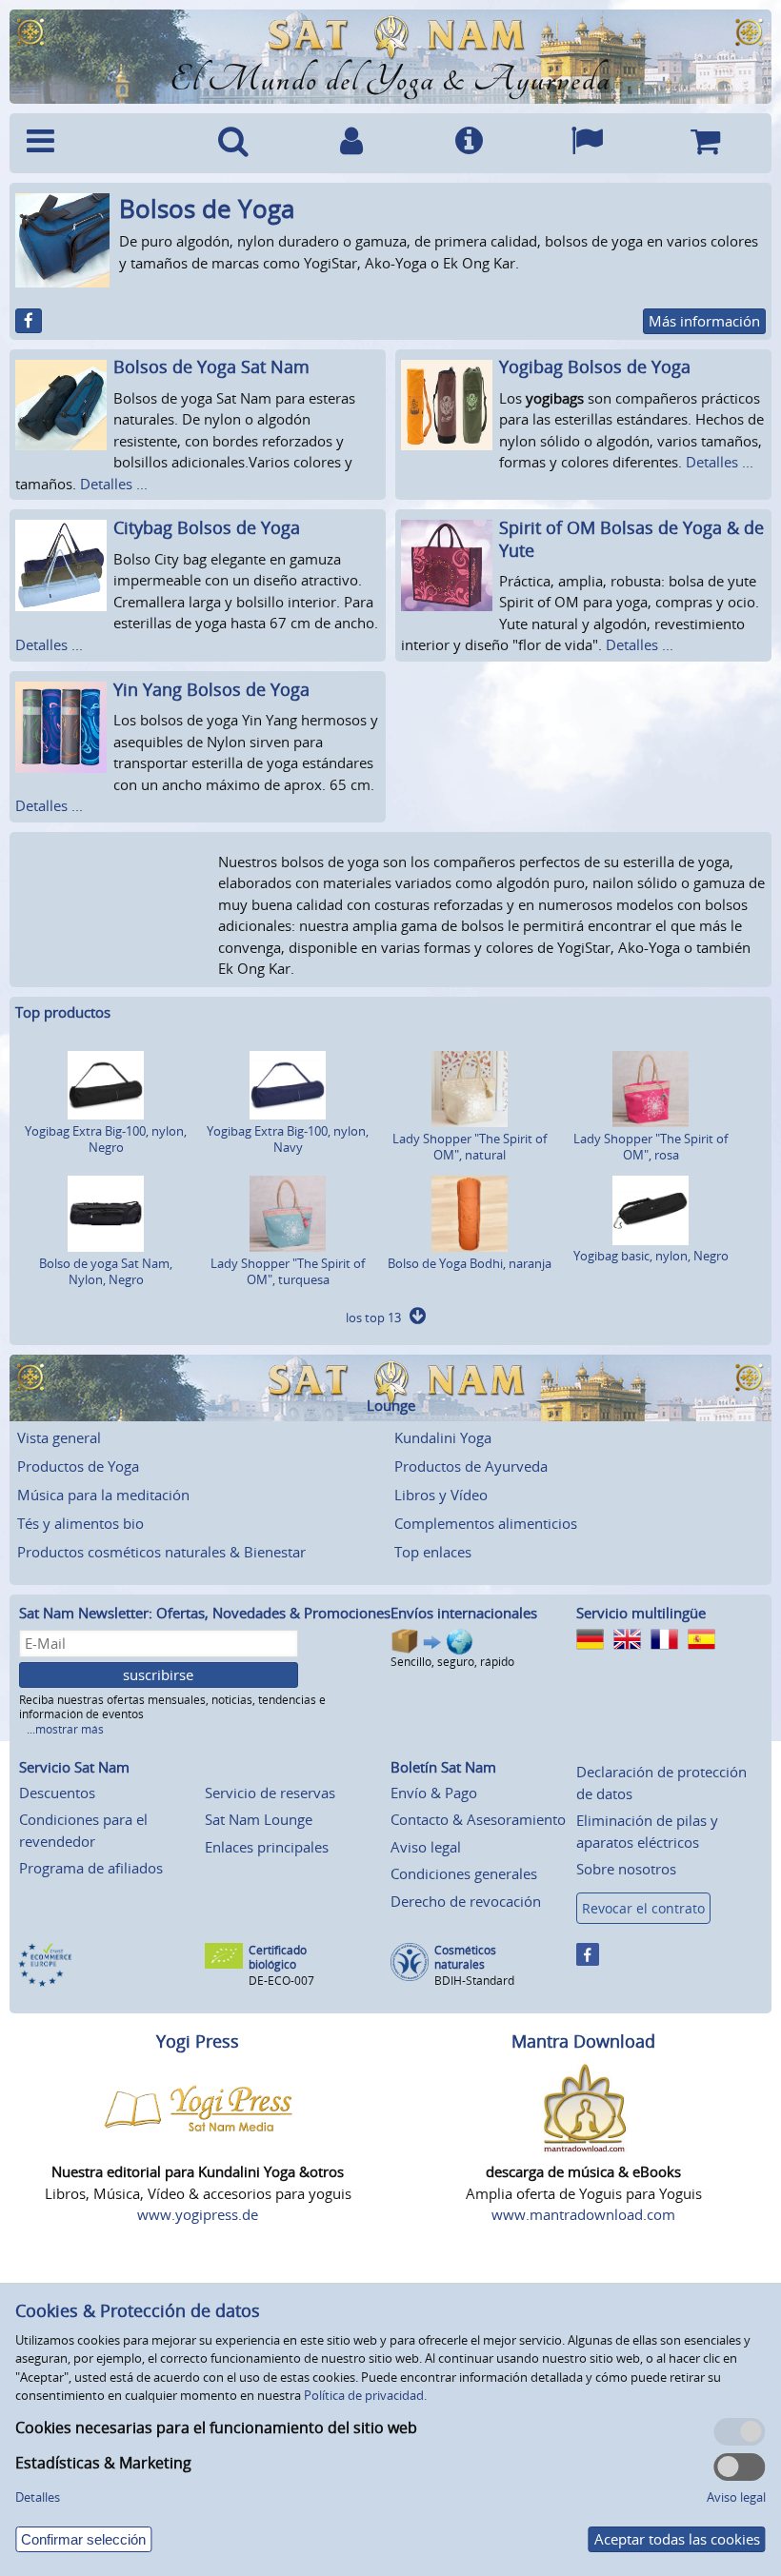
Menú (96, 143)
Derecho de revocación (466, 1901)
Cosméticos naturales (465, 1958)
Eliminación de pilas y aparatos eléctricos (647, 1831)
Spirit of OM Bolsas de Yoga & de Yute (631, 538)
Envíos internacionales (464, 1613)
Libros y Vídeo (441, 1495)
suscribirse (158, 1674)
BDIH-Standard (474, 1981)
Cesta (705, 143)
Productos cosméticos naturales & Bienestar (161, 1552)
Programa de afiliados (91, 1868)
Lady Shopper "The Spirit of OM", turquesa (288, 1271)
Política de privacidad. (365, 2395)
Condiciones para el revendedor (83, 1830)
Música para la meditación (103, 1495)
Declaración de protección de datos (661, 1783)
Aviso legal (426, 1847)
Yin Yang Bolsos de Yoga (211, 689)
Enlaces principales (267, 1847)
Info (470, 143)
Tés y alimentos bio (80, 1523)
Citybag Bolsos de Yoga (207, 527)
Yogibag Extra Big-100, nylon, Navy (288, 1139)
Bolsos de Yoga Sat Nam (211, 367)
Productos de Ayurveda (471, 1466)
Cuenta (351, 143)
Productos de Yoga (78, 1466)
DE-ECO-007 (281, 1981)
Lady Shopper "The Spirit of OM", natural (470, 1147)
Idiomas (587, 143)
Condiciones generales (464, 1873)
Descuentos (57, 1793)
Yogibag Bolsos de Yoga (595, 367)
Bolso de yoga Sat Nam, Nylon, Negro (106, 1271)
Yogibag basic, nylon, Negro (651, 1256)
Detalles (38, 2497)
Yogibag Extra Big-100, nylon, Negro (106, 1139)
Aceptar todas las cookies (677, 2539)
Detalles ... (114, 484)
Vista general (59, 1437)
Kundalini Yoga (443, 1437)
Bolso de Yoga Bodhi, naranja (470, 1263)
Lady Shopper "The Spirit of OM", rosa (651, 1147)
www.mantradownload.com (583, 2214)
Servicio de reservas (270, 1793)
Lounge (391, 1406)
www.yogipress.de (198, 2214)
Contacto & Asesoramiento (478, 1819)
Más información (704, 321)
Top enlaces (433, 1552)
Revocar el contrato (643, 1908)
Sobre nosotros (626, 1869)
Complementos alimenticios (486, 1523)
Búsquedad (233, 143)
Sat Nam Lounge (259, 1819)
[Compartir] (29, 321)
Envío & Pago (434, 1793)
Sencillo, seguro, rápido (452, 1662)
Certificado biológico (278, 1958)
